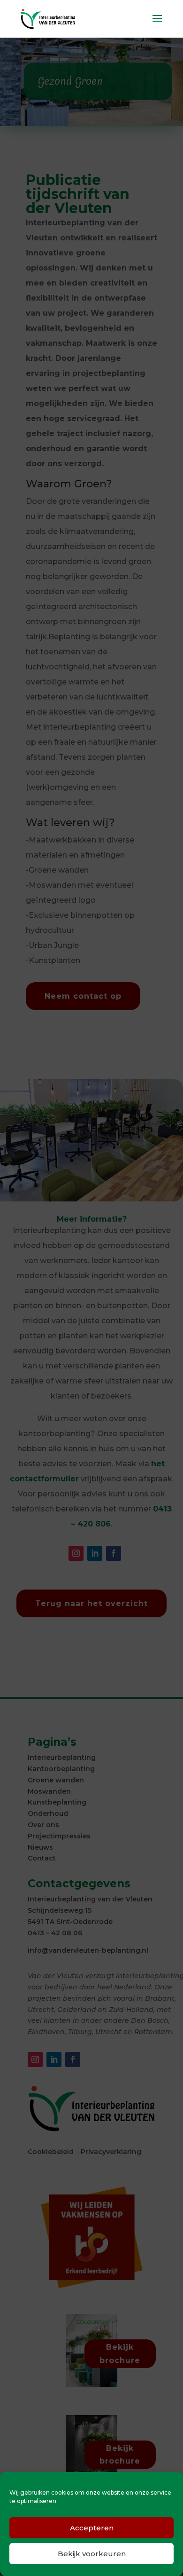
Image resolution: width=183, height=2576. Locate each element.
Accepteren (92, 2528)
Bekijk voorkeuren (92, 2554)
